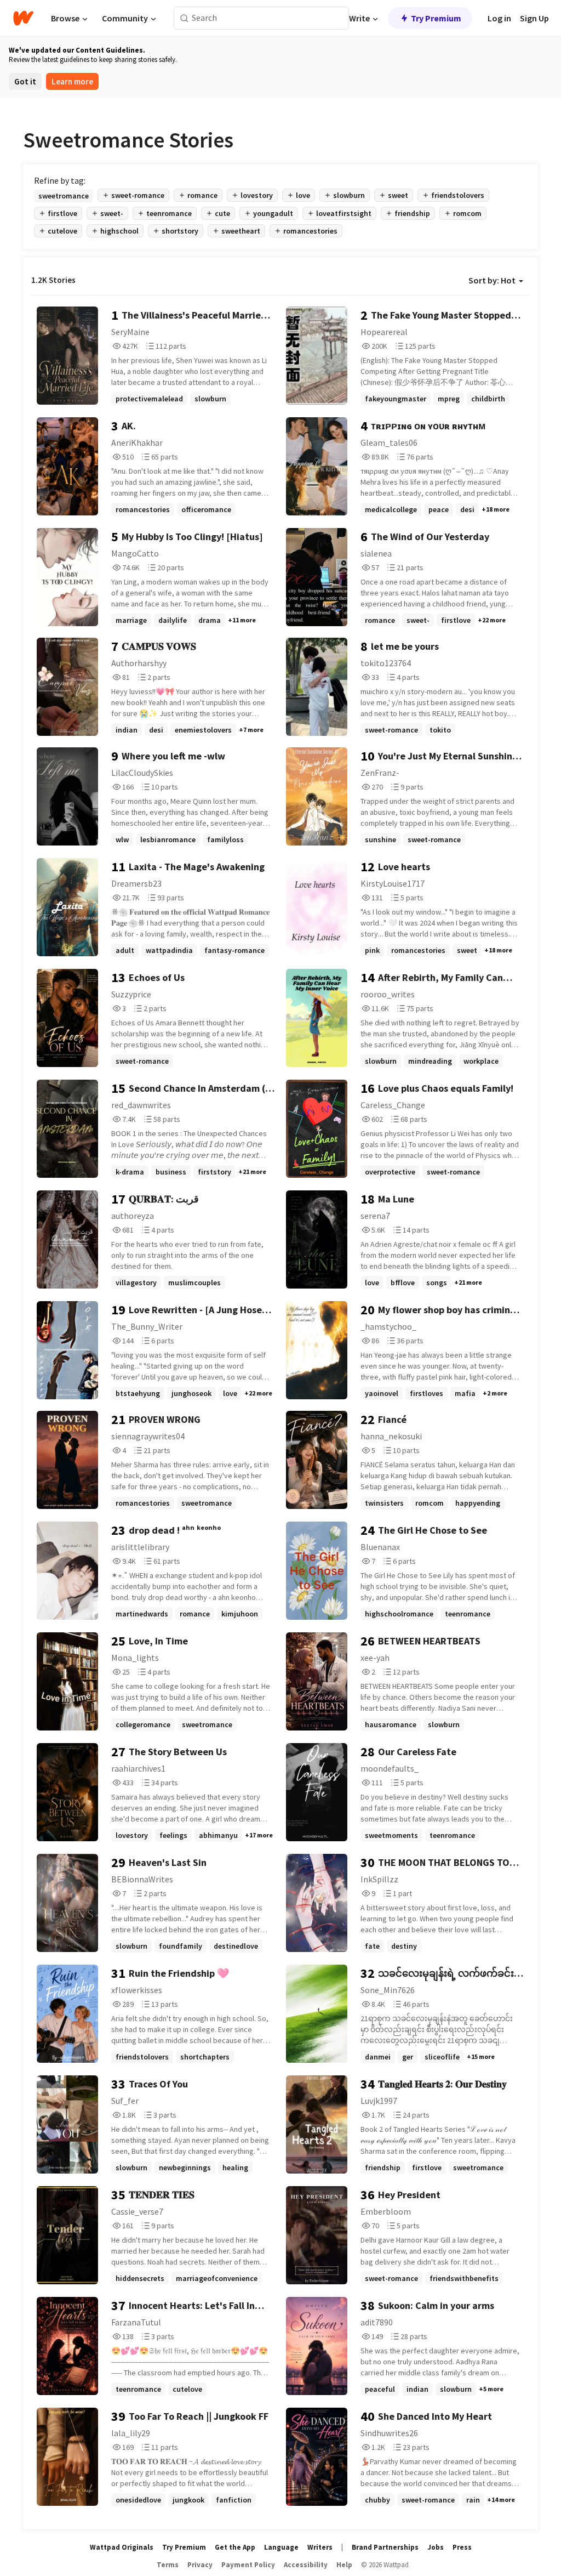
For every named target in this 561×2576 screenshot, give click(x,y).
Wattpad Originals (122, 2547)
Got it (25, 81)
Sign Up (534, 18)
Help (344, 2565)
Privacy (200, 2565)
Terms (168, 2565)
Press (462, 2547)
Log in (499, 18)
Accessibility (306, 2565)
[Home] (23, 18)
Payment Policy (248, 2565)
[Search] (184, 18)
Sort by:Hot (492, 280)
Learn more (72, 81)
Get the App (235, 2547)
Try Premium (436, 18)
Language (281, 2547)
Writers (320, 2547)
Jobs (436, 2547)
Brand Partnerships (385, 2547)
